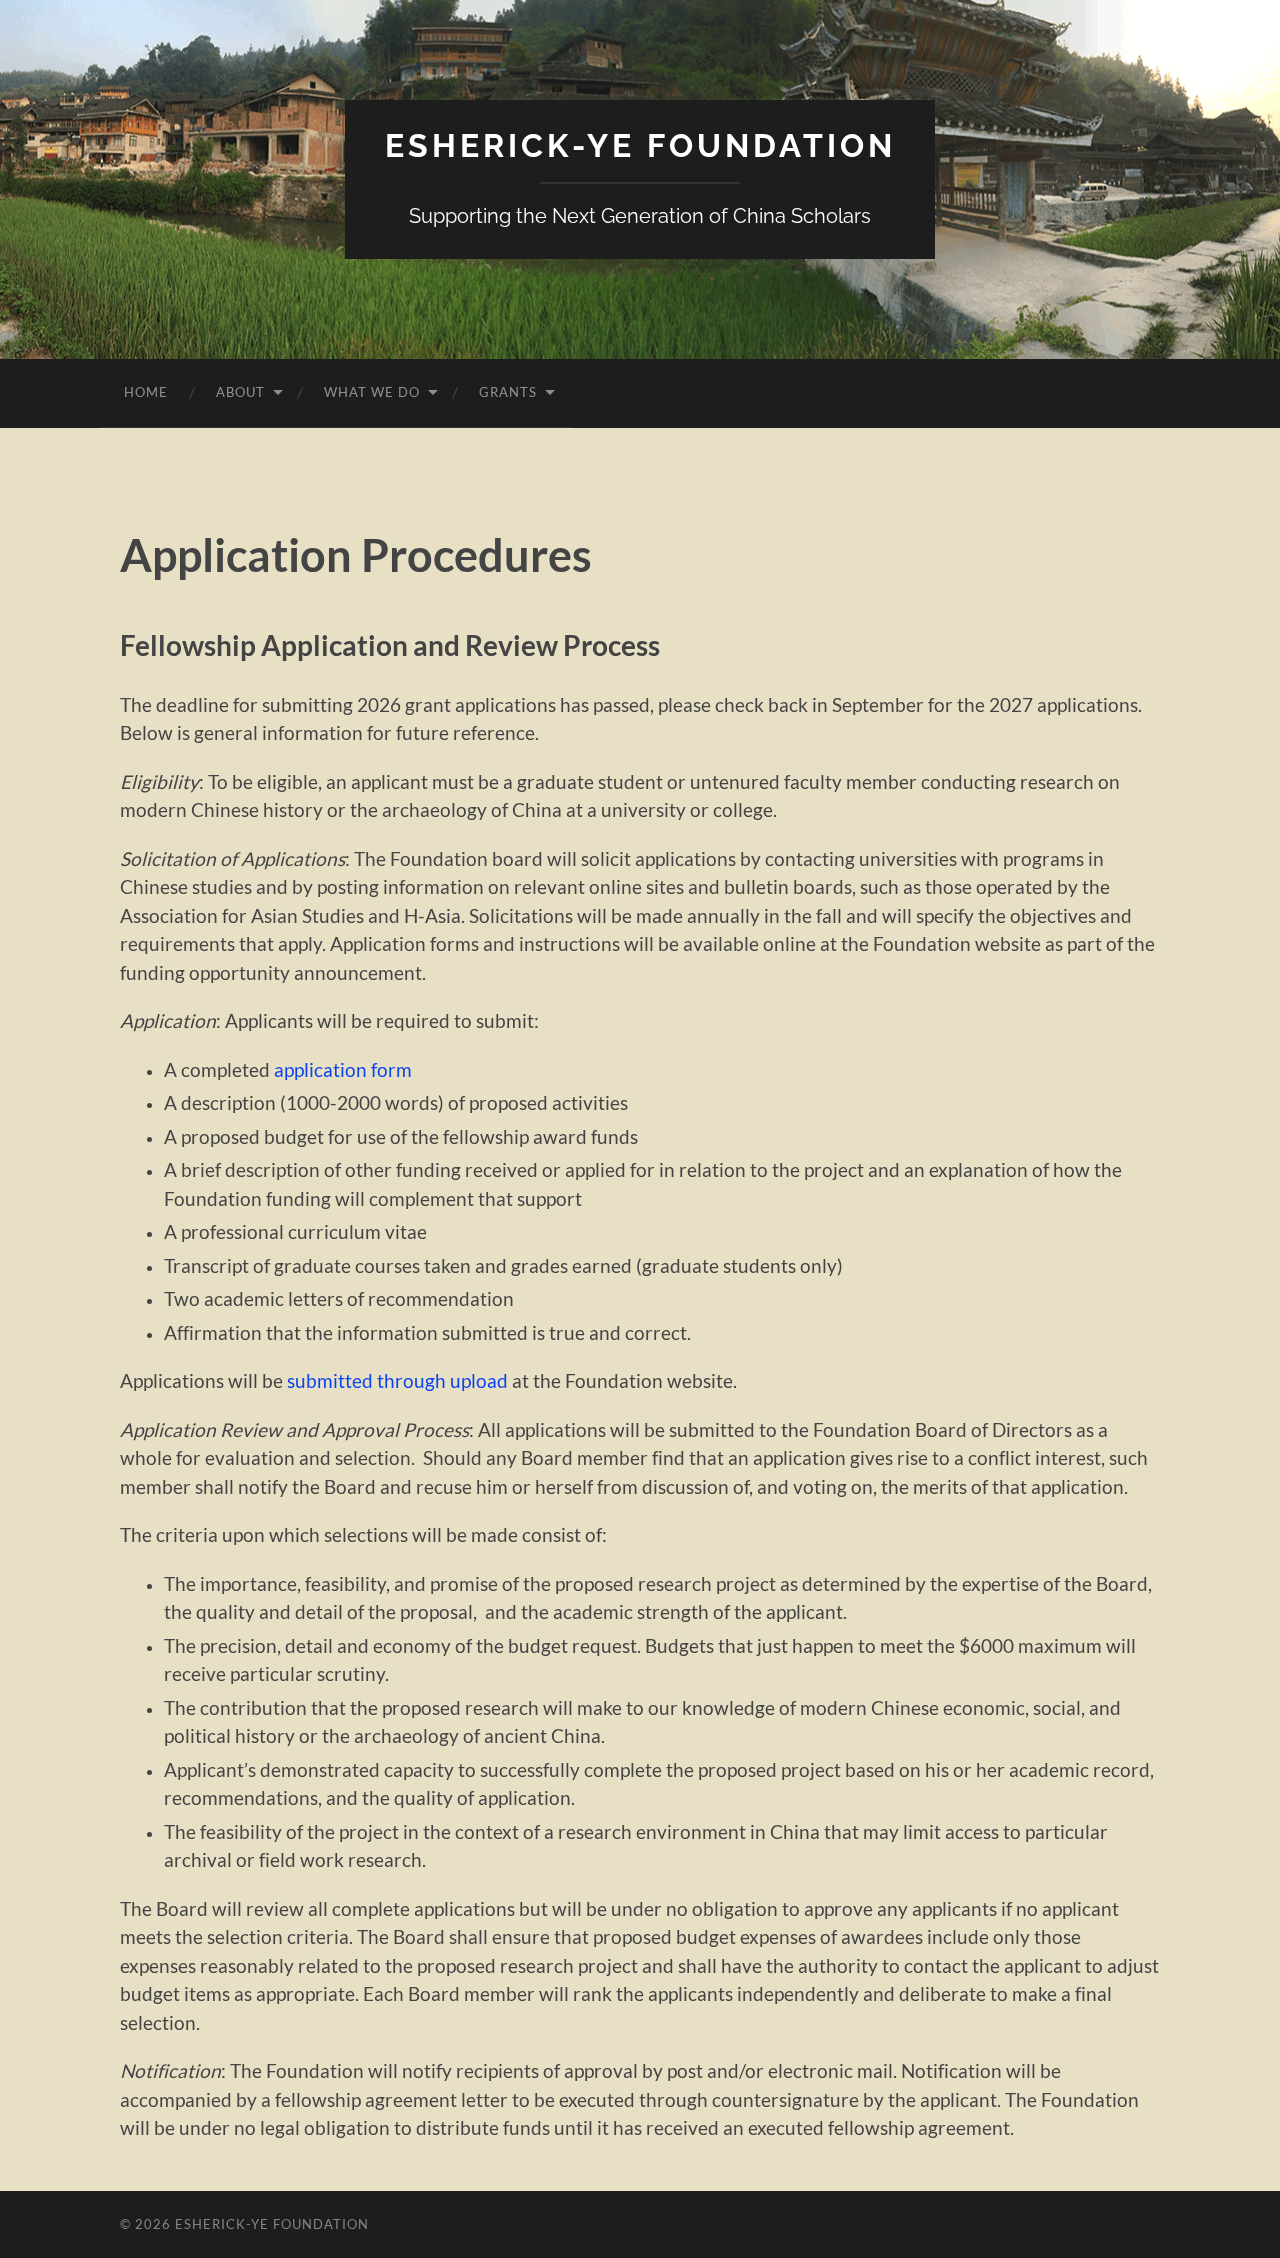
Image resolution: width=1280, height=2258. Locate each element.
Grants (508, 392)
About (240, 392)
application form (343, 1069)
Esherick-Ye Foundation (640, 145)
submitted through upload (397, 1380)
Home (146, 392)
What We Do (372, 392)
